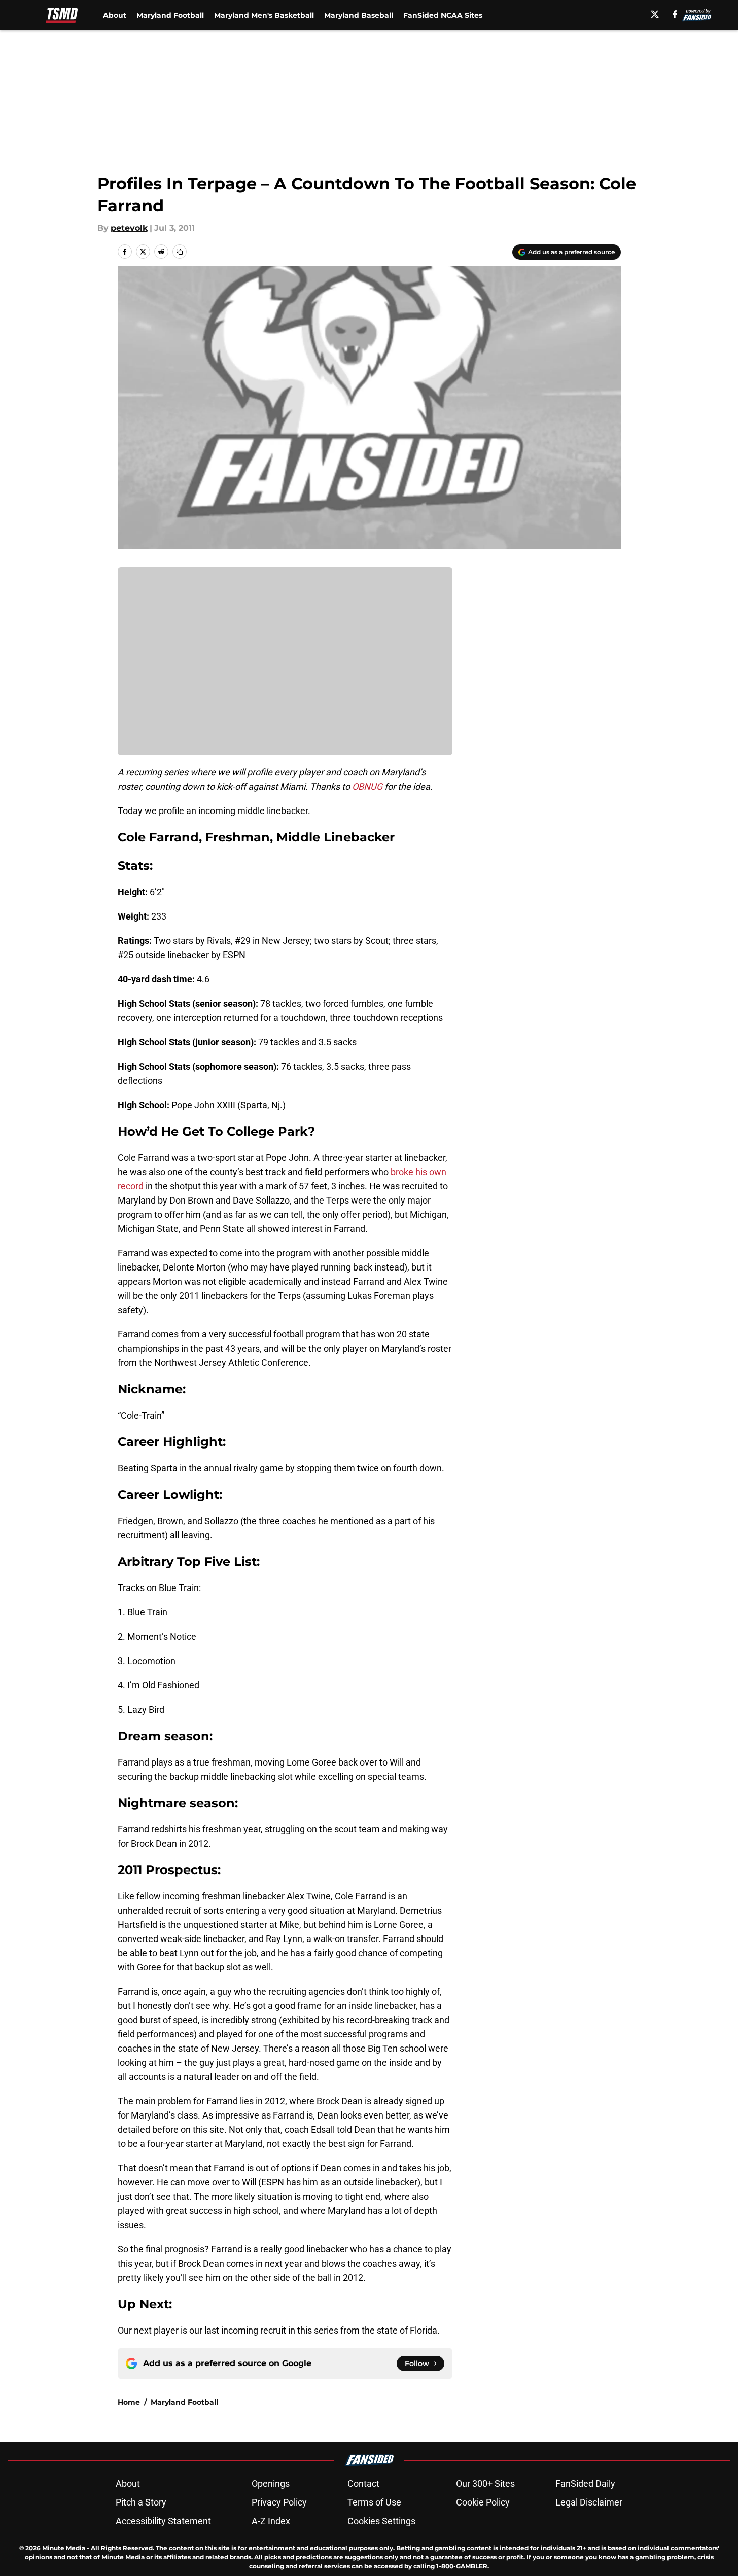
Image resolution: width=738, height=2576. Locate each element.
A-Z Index (271, 2521)
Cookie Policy (483, 2502)
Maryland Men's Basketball (264, 15)
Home (129, 2402)
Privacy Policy (279, 2502)
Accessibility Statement (163, 2521)
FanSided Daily (585, 2483)
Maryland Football (170, 15)
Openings (271, 2483)
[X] (655, 14)
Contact (363, 2483)
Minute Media (64, 2548)
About (115, 15)
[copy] (180, 252)
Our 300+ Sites (485, 2483)
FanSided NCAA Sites (443, 15)
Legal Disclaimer (589, 2502)
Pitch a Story (141, 2502)
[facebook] (675, 14)
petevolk (129, 228)
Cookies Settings (381, 2521)
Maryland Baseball (359, 15)
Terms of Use (374, 2502)
